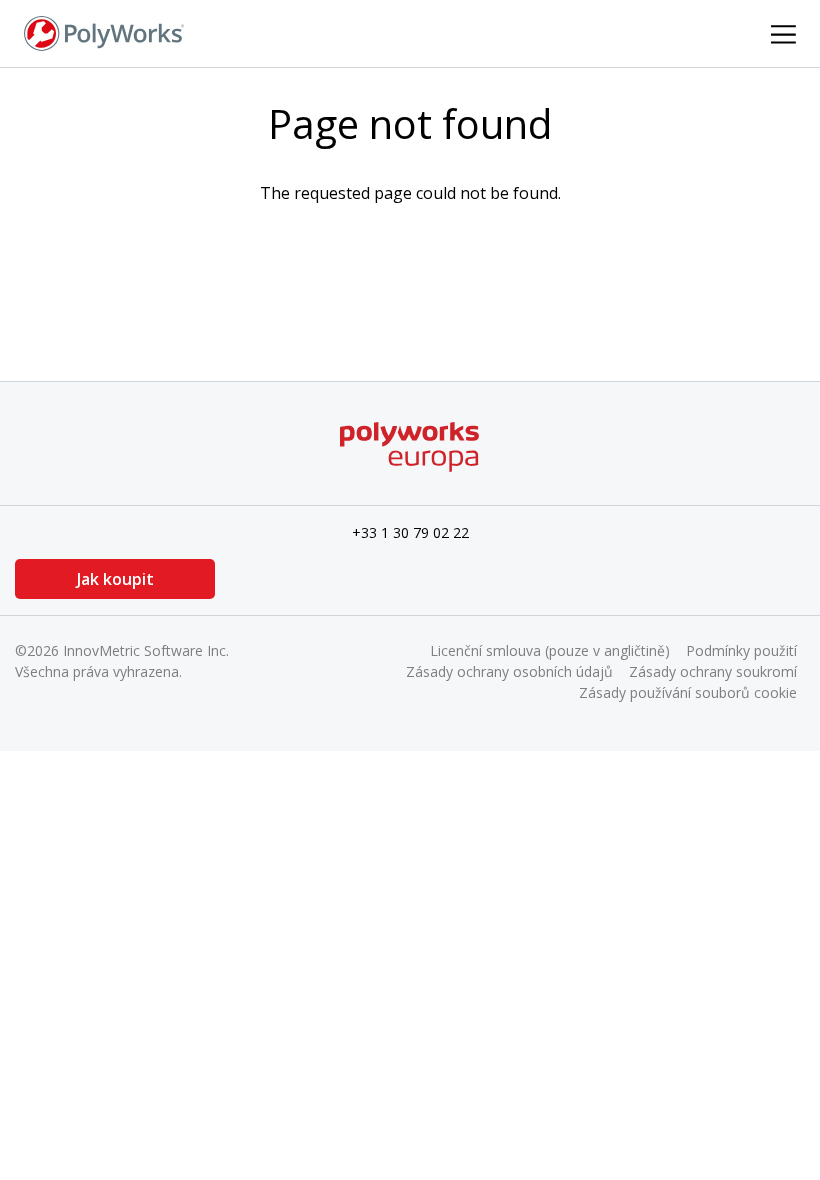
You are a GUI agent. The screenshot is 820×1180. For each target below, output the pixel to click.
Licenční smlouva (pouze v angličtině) (550, 650)
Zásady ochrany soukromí (713, 671)
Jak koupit (115, 579)
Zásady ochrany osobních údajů (509, 671)
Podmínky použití (741, 650)
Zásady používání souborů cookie (688, 692)
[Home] (104, 32)
